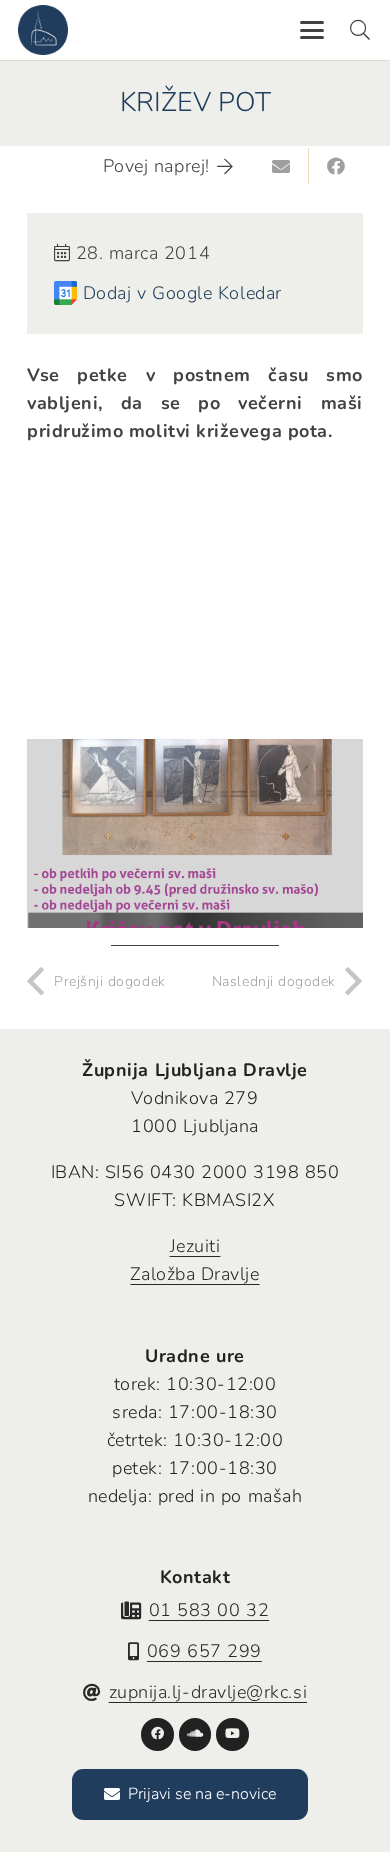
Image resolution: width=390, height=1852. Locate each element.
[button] (311, 30)
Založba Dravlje (194, 1274)
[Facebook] (157, 1734)
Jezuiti (195, 1246)
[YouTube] (232, 1734)
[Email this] (282, 166)
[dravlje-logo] (43, 30)
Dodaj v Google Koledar (182, 293)
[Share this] (336, 166)
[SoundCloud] (195, 1734)
